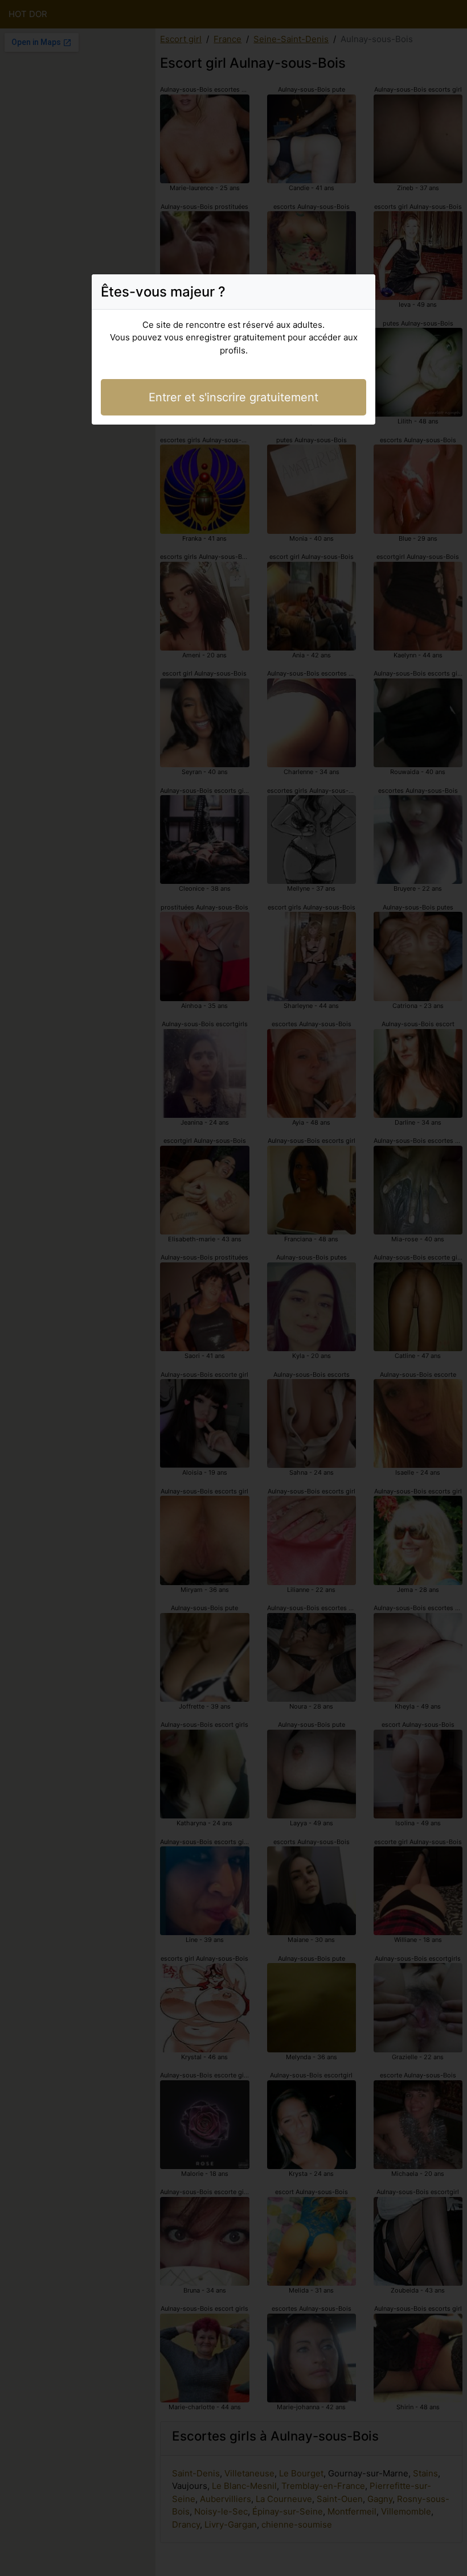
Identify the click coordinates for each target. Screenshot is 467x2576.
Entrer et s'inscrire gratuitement (233, 397)
